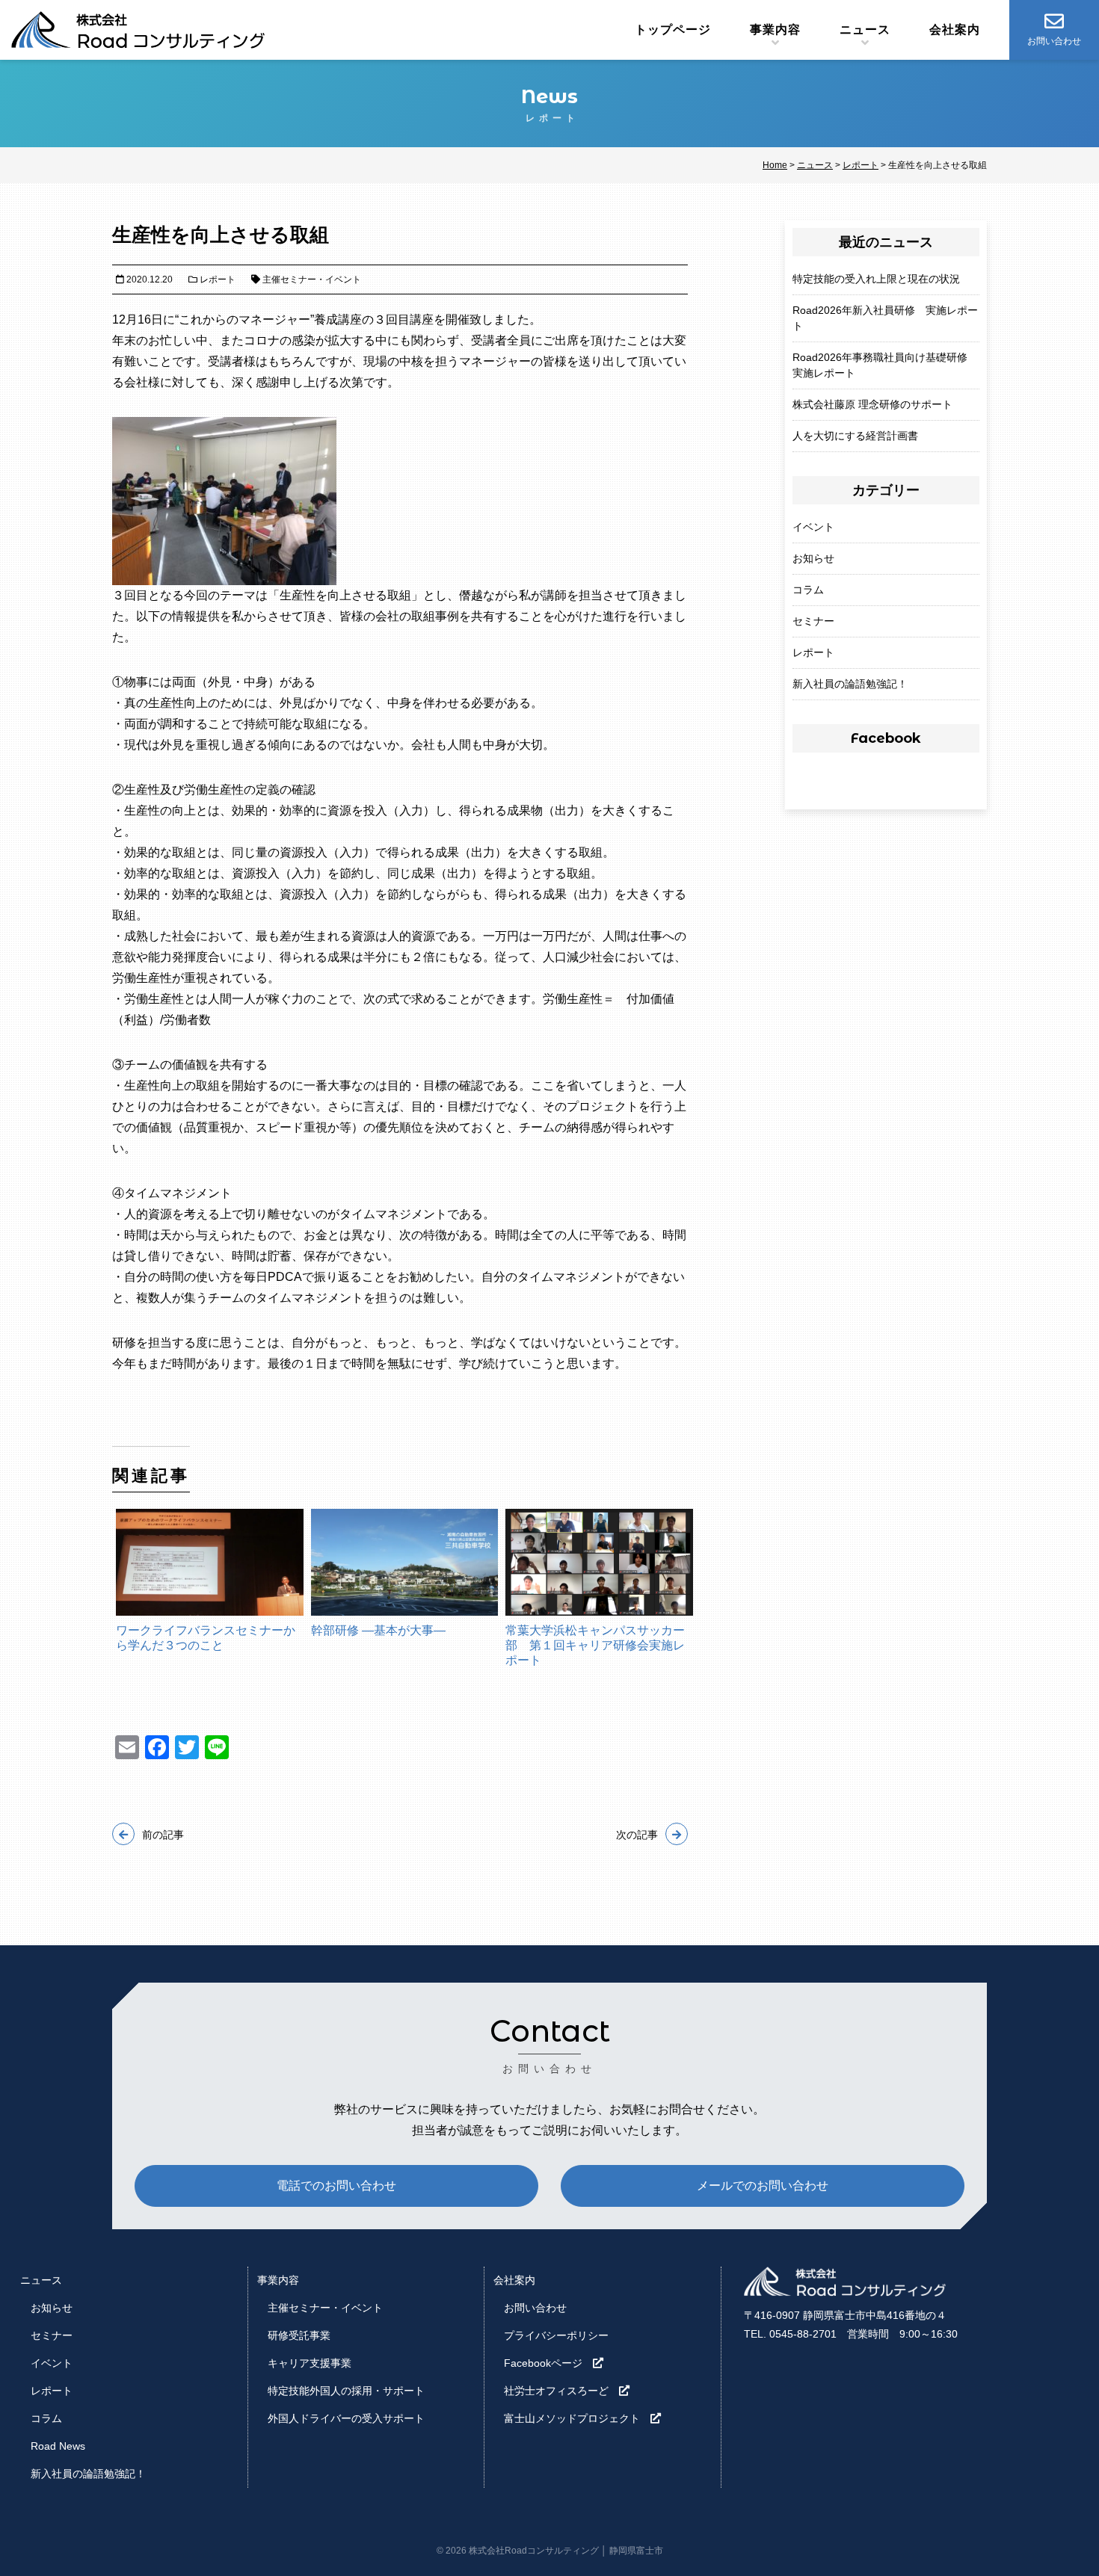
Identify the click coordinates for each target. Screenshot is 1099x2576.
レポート (813, 652)
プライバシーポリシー (556, 2335)
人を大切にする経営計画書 (855, 436)
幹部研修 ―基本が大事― (378, 1630)
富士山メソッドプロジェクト (572, 2418)
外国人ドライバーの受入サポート (346, 2418)
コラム (808, 590)
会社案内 (955, 30)
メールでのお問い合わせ (763, 2186)
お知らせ (813, 558)
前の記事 (163, 1835)
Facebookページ (543, 2363)
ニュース (865, 30)
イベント (813, 527)
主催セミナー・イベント (325, 2308)
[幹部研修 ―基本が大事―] (405, 1562)
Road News (58, 2446)
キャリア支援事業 (310, 2363)
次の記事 (637, 1835)
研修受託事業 (299, 2335)
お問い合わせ (535, 2308)
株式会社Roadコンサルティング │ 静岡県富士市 (566, 2551)
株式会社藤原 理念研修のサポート (872, 404)
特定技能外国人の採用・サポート (346, 2391)
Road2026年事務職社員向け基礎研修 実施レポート (885, 365)
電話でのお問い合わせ (336, 2186)
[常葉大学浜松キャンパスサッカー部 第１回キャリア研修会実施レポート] (599, 1562)
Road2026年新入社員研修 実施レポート (885, 318)
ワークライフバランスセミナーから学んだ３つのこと (206, 1638)
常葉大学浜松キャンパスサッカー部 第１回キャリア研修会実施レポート (595, 1645)
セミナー (813, 621)
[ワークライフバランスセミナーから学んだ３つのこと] (210, 1562)
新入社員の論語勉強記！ (850, 684)
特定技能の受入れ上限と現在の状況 (876, 279)
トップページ (673, 30)
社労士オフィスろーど (556, 2391)
